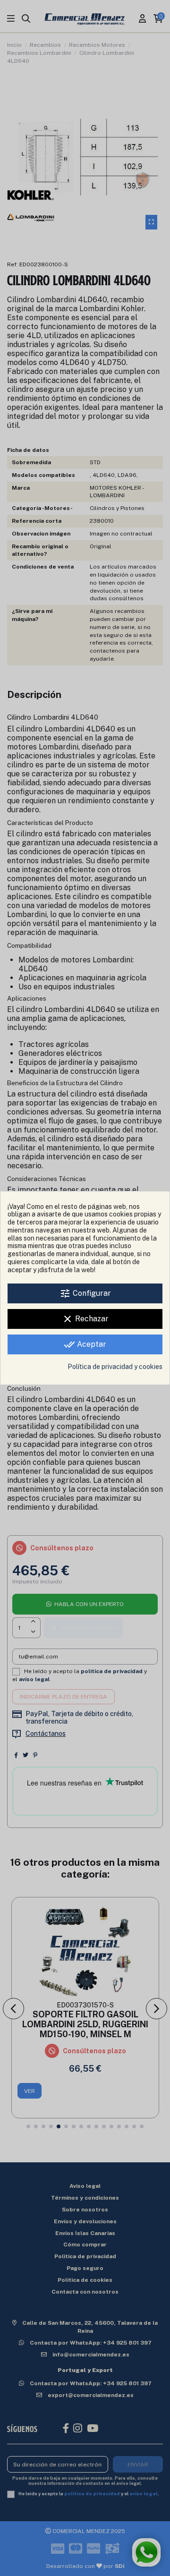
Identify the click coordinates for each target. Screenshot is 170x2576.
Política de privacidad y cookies (115, 1367)
